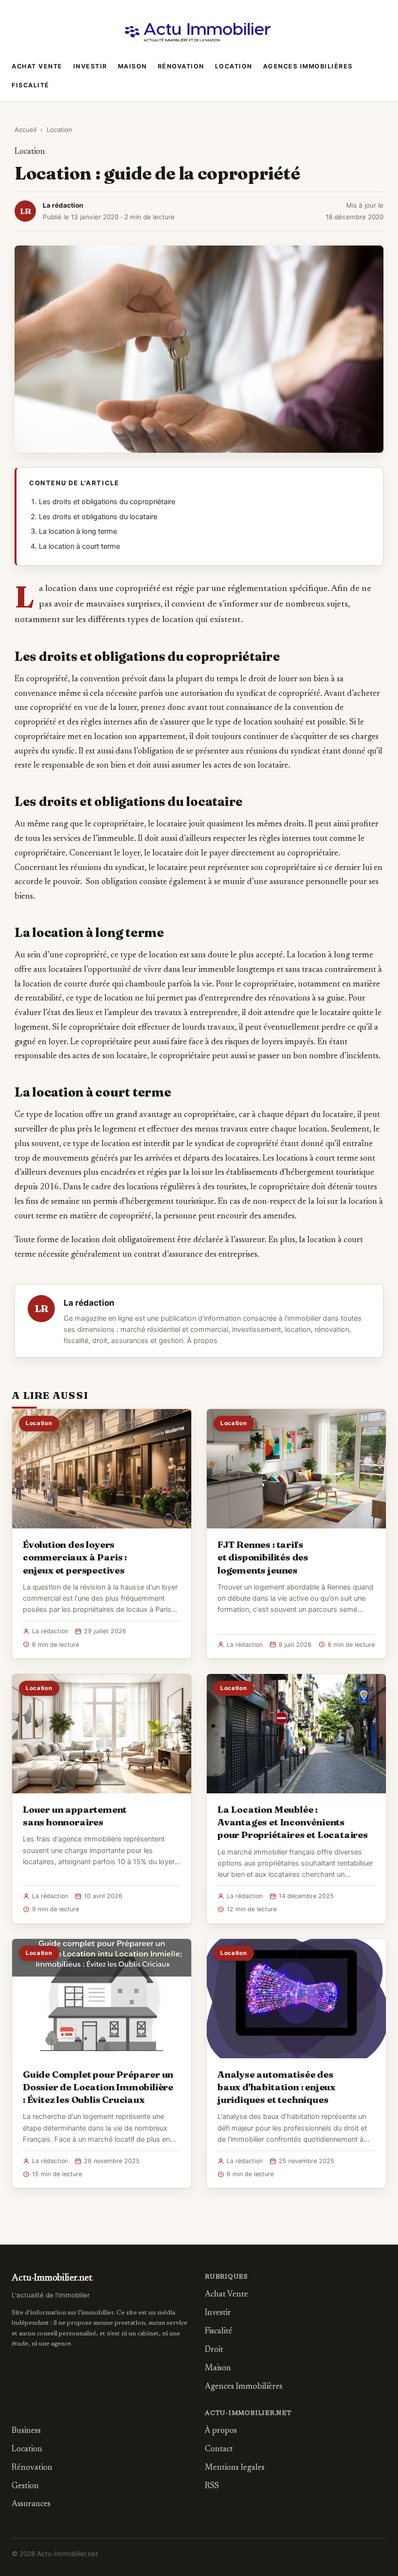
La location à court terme (79, 546)
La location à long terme (78, 531)
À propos (202, 1341)
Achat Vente (37, 66)
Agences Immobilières (308, 66)
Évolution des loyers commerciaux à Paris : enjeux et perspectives (75, 1557)
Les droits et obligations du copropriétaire (107, 502)
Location (234, 66)
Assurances (31, 2504)
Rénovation (181, 66)
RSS (212, 2486)
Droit (214, 2350)
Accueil (25, 130)
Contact (219, 2450)
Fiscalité (31, 85)
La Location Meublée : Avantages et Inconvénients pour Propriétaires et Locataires (293, 1822)
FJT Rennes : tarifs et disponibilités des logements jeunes (263, 1557)
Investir (90, 66)
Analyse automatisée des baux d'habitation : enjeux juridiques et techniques (276, 2087)
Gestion (25, 2486)
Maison (133, 66)
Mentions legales (235, 2468)
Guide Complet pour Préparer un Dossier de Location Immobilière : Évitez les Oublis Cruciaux (98, 2087)
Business (26, 2431)
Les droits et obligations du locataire (98, 517)
